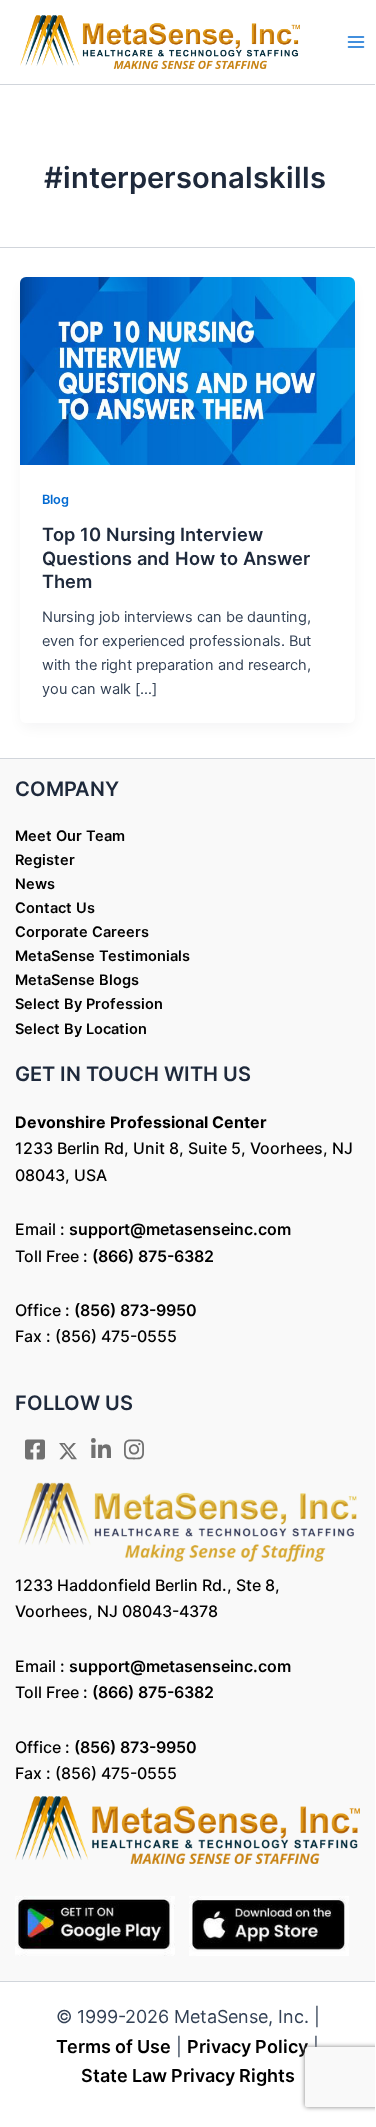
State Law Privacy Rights (188, 2075)
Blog (55, 499)
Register (45, 860)
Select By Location (81, 1029)
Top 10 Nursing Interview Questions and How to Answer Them (176, 557)
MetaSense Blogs (77, 980)
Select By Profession (89, 1004)
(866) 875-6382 (153, 1256)
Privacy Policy (247, 2046)
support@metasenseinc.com (180, 1229)
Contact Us (55, 908)
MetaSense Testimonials (102, 956)
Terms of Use (113, 2046)
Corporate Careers (82, 932)
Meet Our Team (70, 836)
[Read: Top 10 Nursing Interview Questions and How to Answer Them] (187, 370)
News (35, 884)
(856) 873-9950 (135, 1310)
